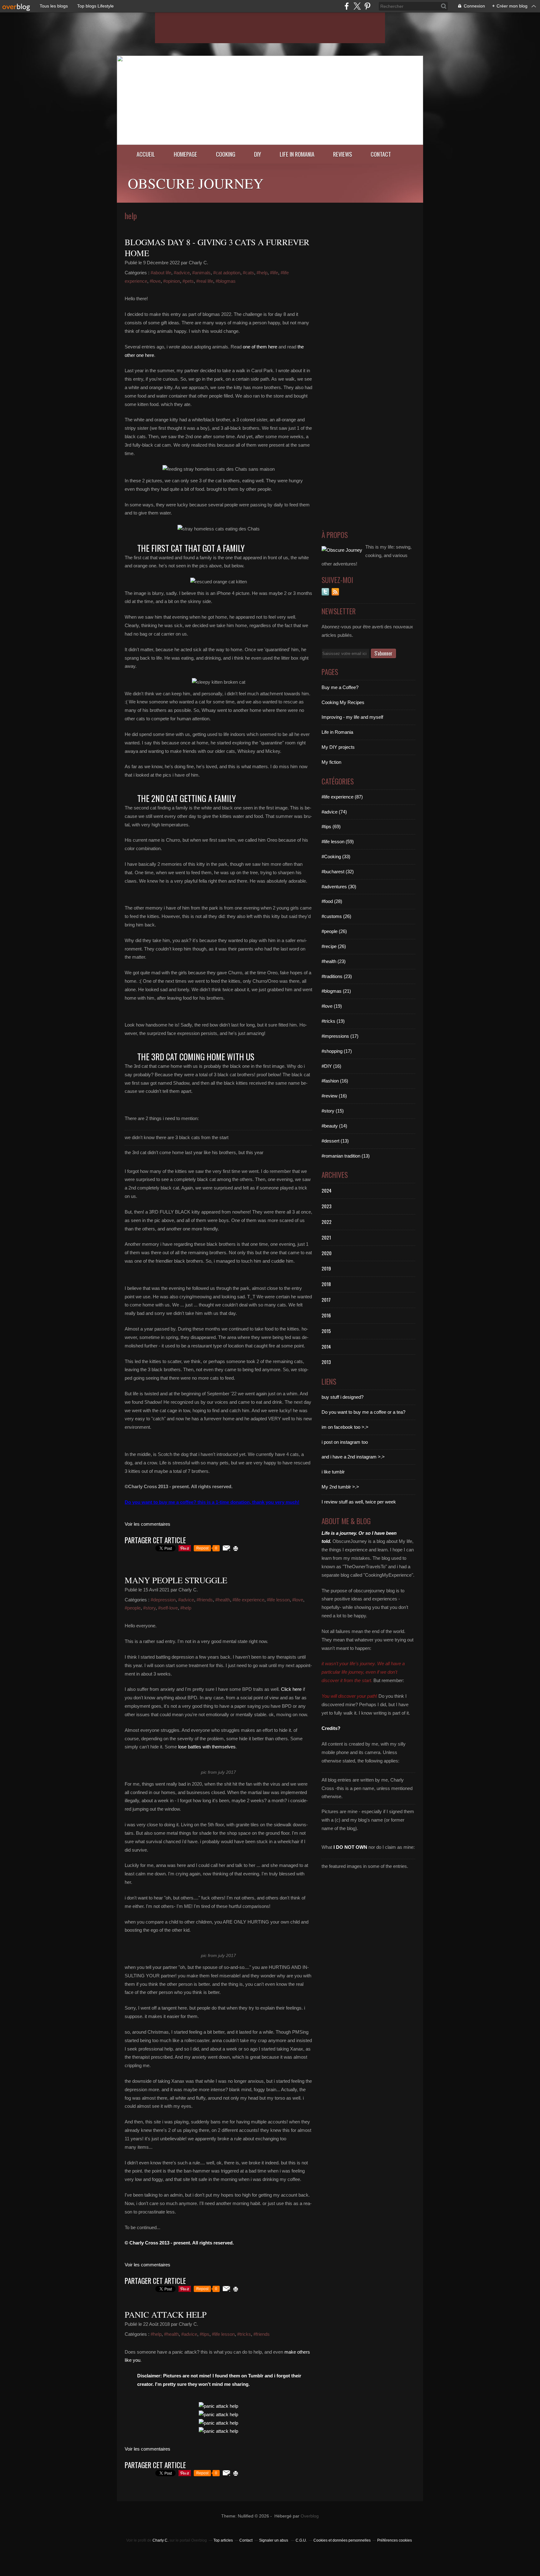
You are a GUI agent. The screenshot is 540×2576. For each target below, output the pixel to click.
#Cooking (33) (336, 857)
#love (155, 281)
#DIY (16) (331, 1066)
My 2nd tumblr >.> (340, 1487)
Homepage (185, 154)
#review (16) (334, 1096)
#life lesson (278, 1600)
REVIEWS (342, 154)
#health (223, 1600)
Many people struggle (176, 1580)
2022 (327, 1222)
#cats (248, 273)
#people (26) (334, 931)
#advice (182, 273)
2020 (327, 1253)
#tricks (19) (333, 1021)
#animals (201, 273)
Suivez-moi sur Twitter (325, 592)
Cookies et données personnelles (342, 2540)
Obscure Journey (196, 183)
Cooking (226, 154)
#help (262, 273)
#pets (188, 281)
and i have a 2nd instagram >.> (353, 1457)
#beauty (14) (334, 1126)
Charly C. (160, 2540)
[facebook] (347, 6)
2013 (326, 1362)
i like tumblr (333, 1472)
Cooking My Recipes (343, 702)
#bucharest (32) (338, 872)
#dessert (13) (335, 1141)
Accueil (146, 154)
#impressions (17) (340, 1036)
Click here (291, 1689)
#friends (205, 1600)
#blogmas (226, 281)
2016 (326, 1315)
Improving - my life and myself (352, 717)
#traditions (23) (337, 976)
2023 (327, 1206)
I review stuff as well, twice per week (359, 1502)
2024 (327, 1190)
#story (149, 1608)
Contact (381, 154)
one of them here (260, 347)
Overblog (310, 2516)
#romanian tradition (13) (346, 1156)
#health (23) (334, 961)
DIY (257, 154)
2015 (326, 1331)
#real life (205, 281)
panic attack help (166, 2315)
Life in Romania (297, 154)
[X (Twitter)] (357, 6)
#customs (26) (336, 916)
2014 (326, 1346)
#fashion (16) (335, 1081)
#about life (161, 273)
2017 (326, 1300)
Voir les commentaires (147, 1524)
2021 (326, 1237)
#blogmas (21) (336, 991)
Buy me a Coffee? (340, 687)
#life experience (248, 1600)
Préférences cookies (395, 2540)
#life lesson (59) (338, 842)
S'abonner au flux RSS (335, 592)
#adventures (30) (339, 887)
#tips (205, 2334)
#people (133, 1608)
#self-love (168, 1608)
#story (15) (333, 1111)
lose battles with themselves (207, 1747)
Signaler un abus (274, 2540)
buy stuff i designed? (342, 1397)
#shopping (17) (337, 1051)
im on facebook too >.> (345, 1427)
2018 (326, 1284)
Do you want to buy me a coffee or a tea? (363, 1412)
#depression (163, 1600)
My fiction (331, 762)
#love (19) (332, 1006)
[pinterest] (367, 6)
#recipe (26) (334, 946)
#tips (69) (331, 827)
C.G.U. (301, 2540)
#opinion (172, 281)
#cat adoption (227, 273)
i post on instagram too (345, 1442)
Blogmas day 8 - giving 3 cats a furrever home (217, 248)
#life (274, 273)
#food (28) (332, 901)
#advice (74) (334, 812)
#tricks (244, 2334)
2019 (326, 1268)
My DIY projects (338, 747)
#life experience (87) (342, 797)
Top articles (223, 2540)
